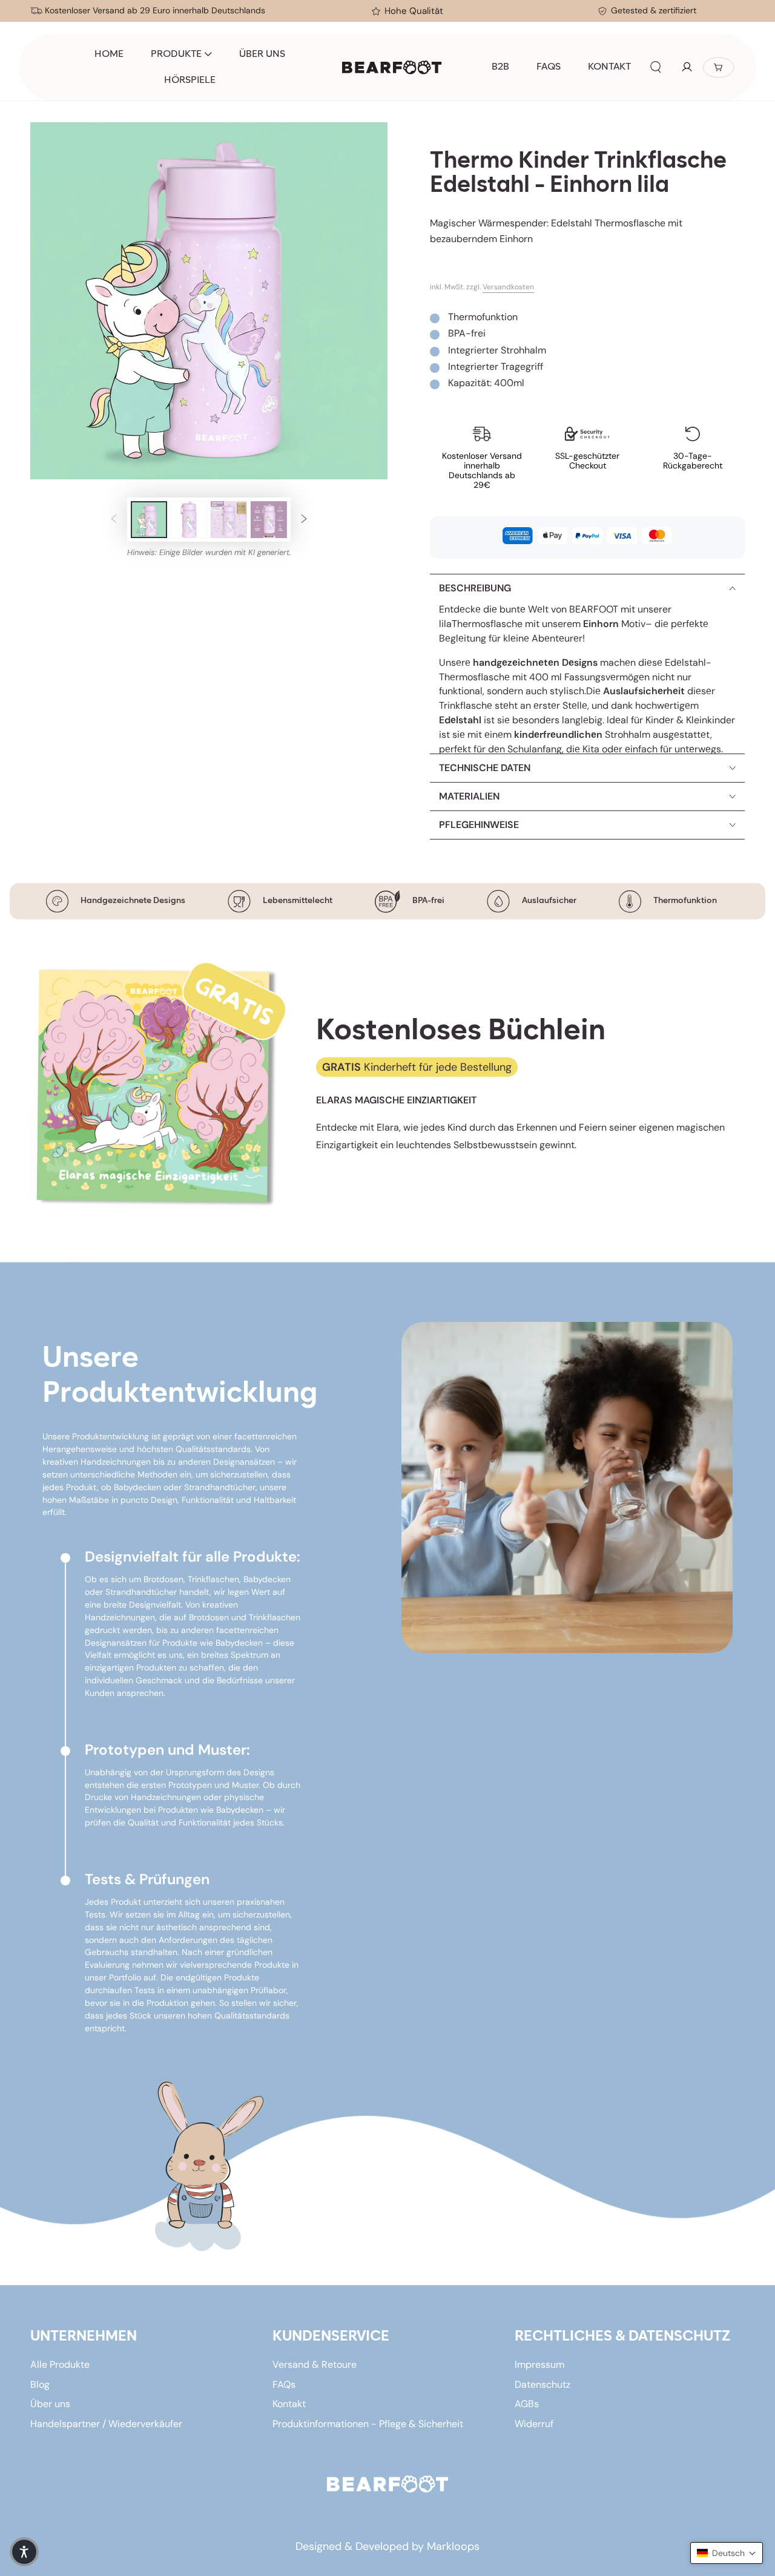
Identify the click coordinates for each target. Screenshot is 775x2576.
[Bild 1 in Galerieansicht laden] (149, 520)
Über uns (50, 2404)
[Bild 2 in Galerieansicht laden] (189, 520)
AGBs (527, 2404)
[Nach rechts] (304, 520)
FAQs (284, 2384)
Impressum (539, 2364)
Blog (40, 2384)
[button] (656, 67)
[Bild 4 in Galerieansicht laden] (269, 520)
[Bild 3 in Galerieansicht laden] (229, 520)
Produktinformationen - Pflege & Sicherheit (368, 2424)
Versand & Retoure (315, 2364)
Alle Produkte (60, 2364)
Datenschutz (542, 2384)
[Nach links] (114, 520)
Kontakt (289, 2404)
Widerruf (534, 2424)
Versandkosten (508, 287)
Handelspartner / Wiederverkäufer (106, 2424)
